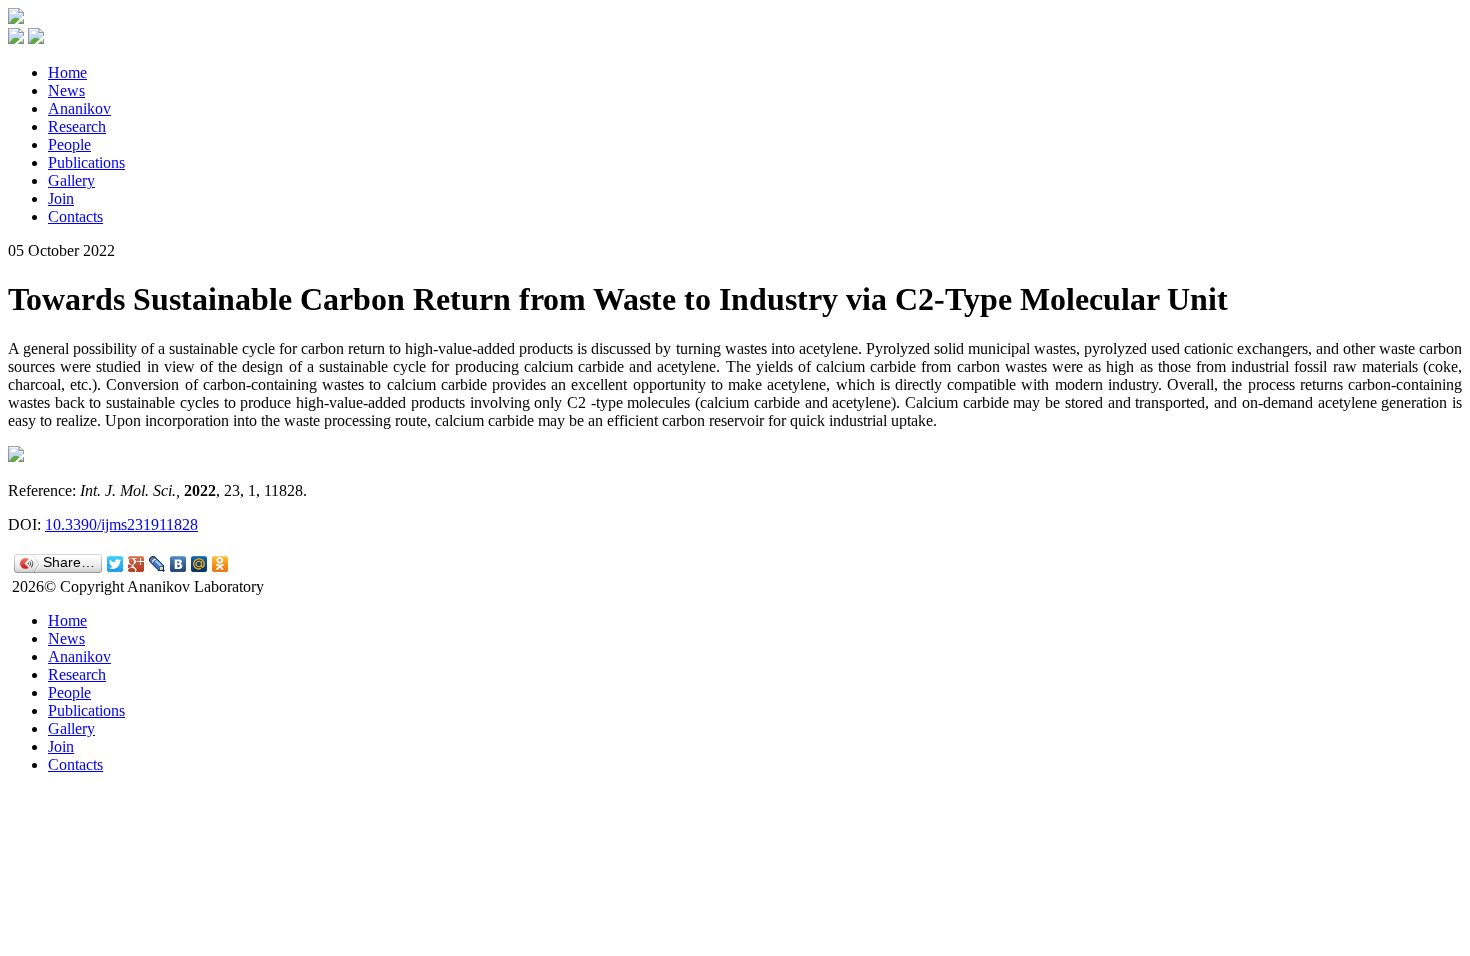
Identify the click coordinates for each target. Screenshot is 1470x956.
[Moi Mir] (199, 564)
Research (77, 126)
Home (67, 72)
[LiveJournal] (157, 564)
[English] (36, 38)
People (69, 144)
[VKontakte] (178, 564)
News (66, 90)
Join (61, 198)
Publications (86, 162)
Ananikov (79, 108)
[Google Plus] (136, 564)
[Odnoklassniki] (220, 564)
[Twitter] (115, 564)
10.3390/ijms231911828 (121, 524)
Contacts (75, 216)
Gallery (71, 180)
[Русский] (16, 38)
